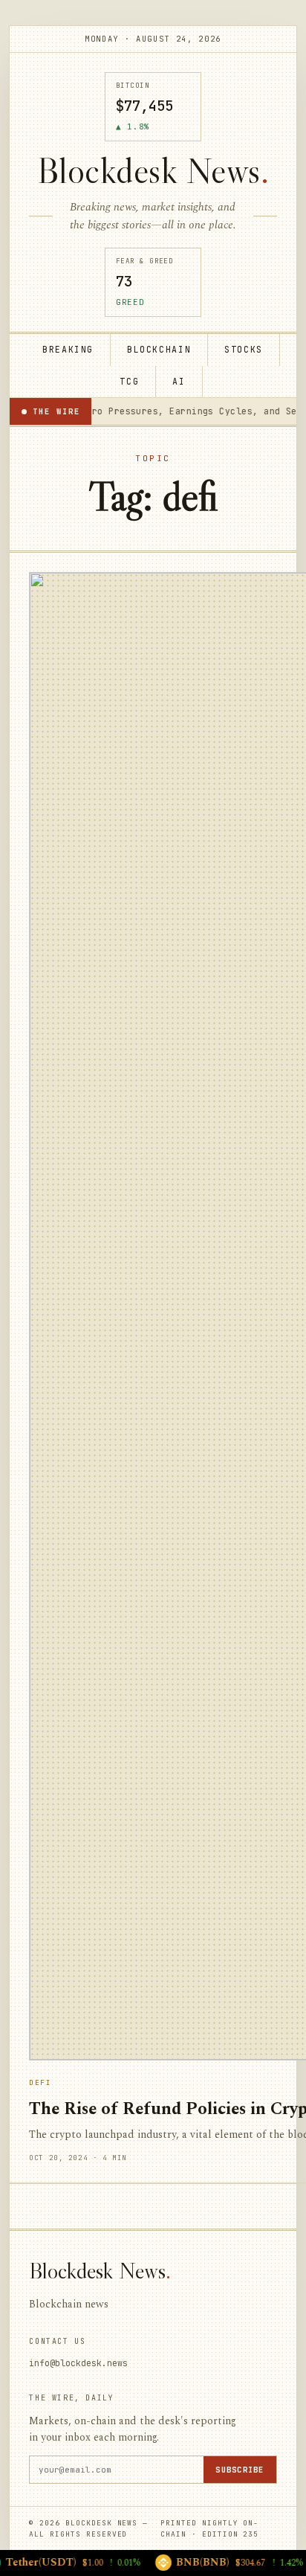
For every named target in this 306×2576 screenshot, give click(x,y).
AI (179, 381)
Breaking (68, 349)
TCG (129, 381)
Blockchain (159, 349)
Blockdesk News (153, 171)
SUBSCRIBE (240, 2470)
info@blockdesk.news (78, 2363)
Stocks (244, 349)
